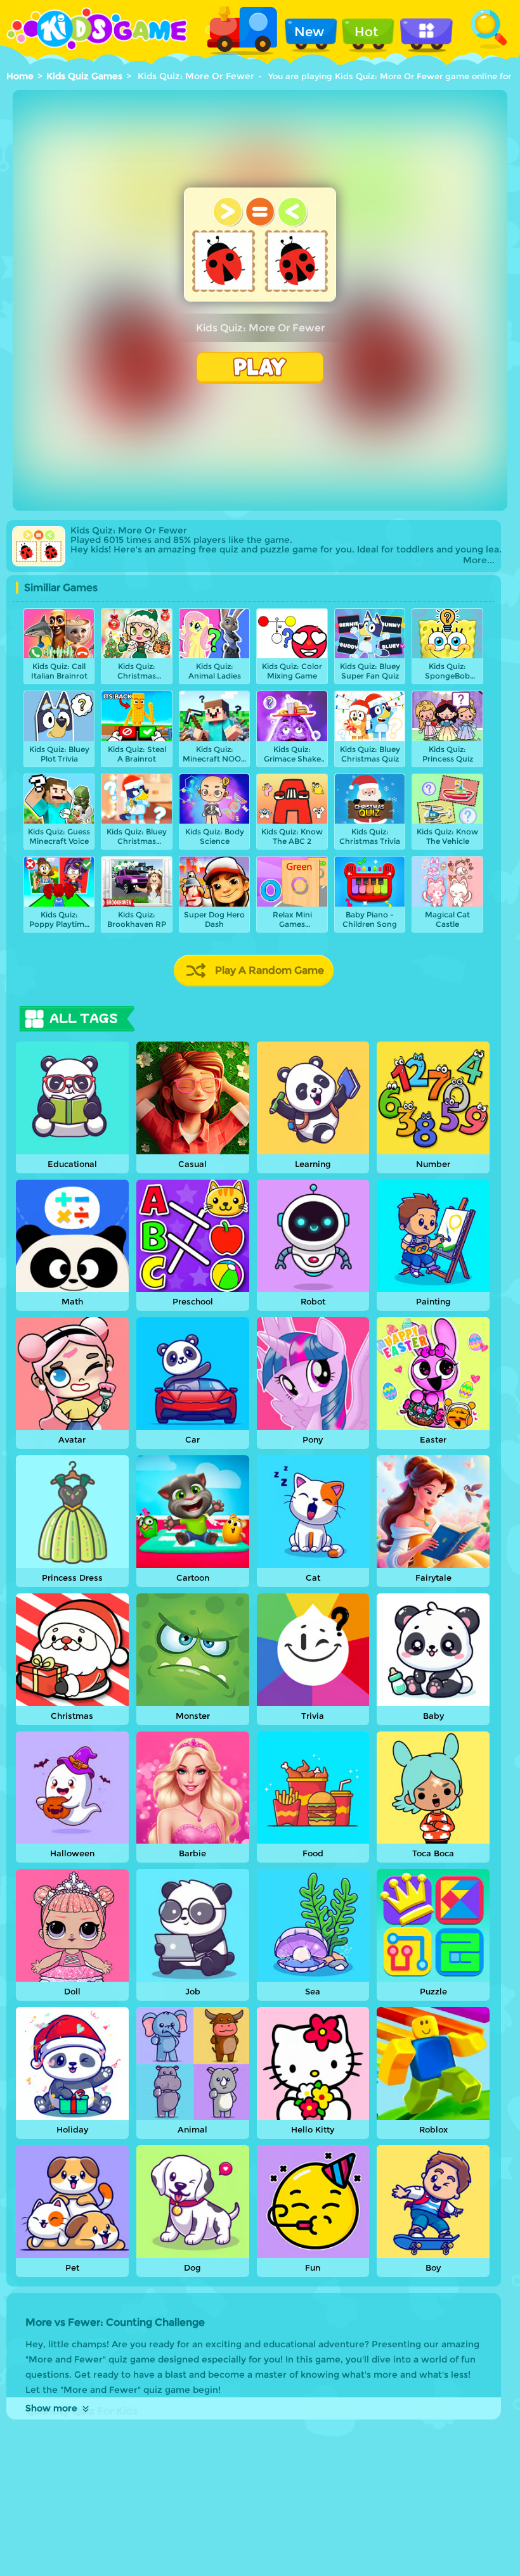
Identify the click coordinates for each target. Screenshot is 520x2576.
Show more (51, 2408)
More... (479, 560)
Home (20, 76)
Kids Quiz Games (84, 76)
